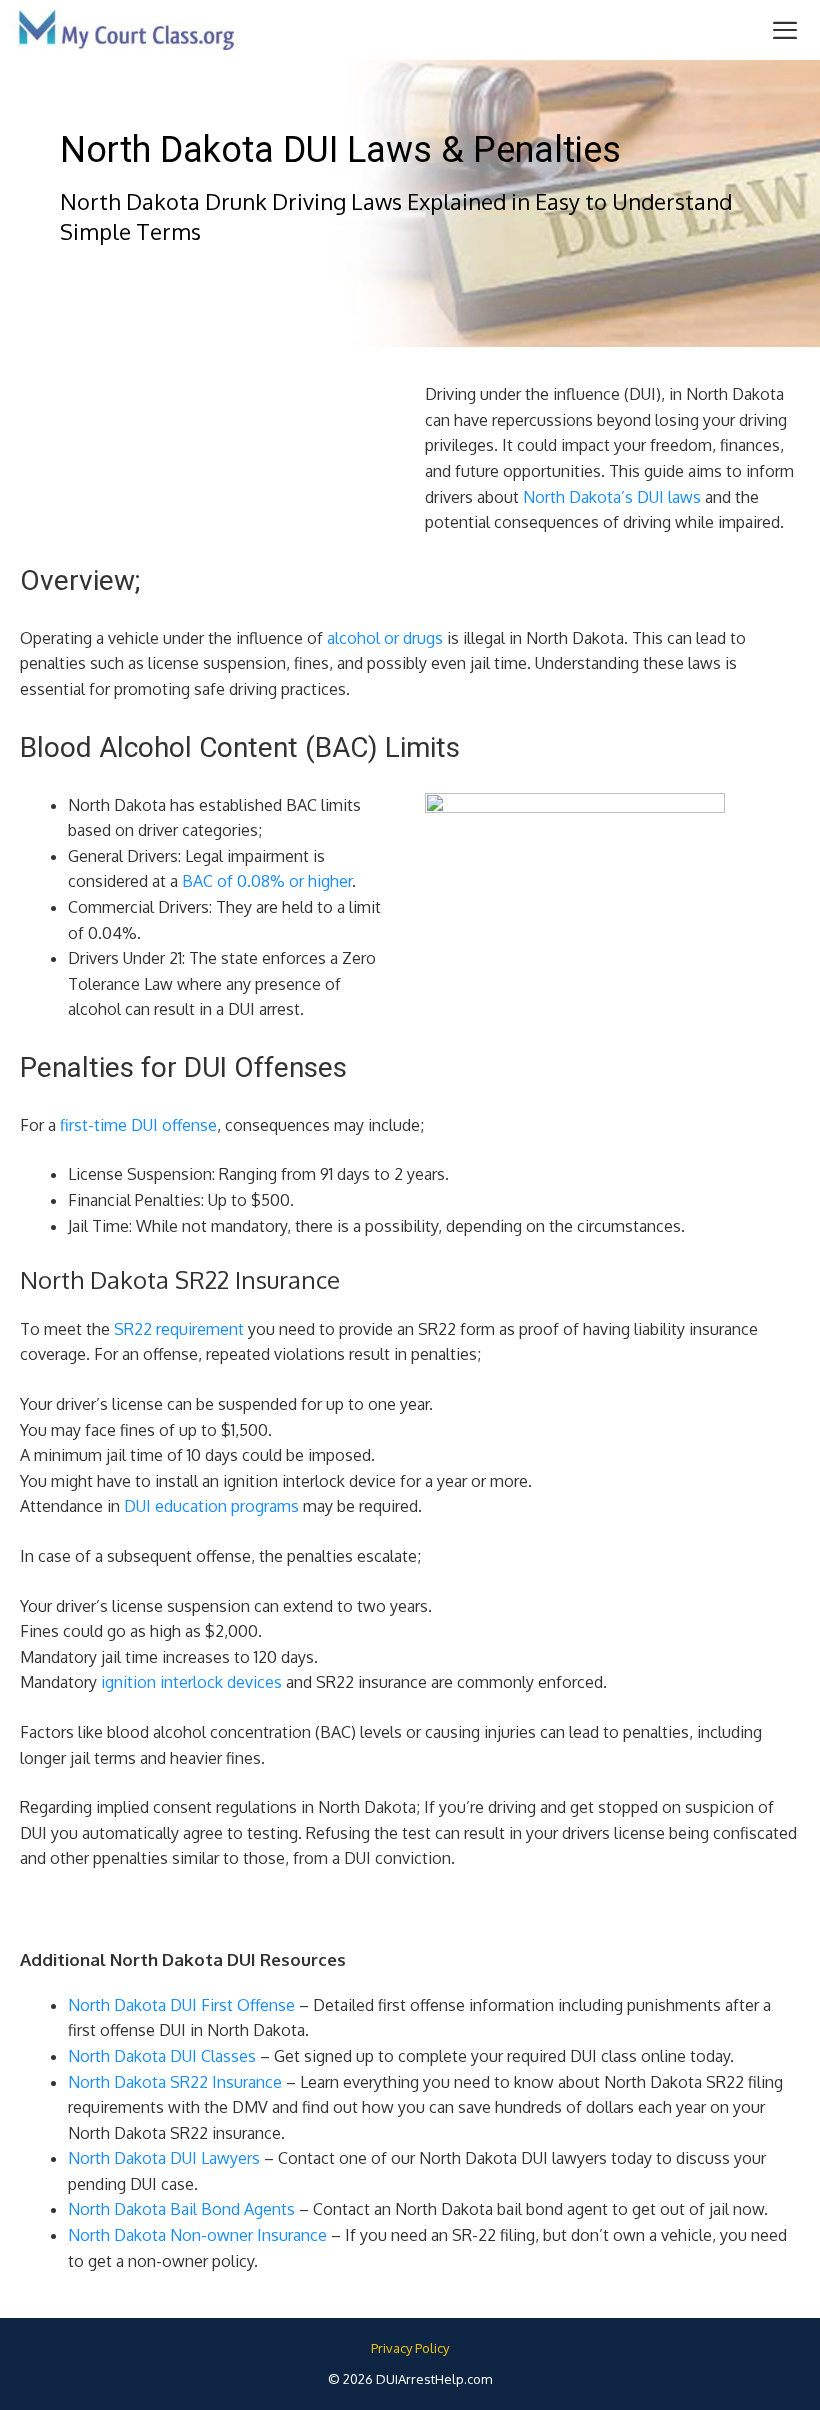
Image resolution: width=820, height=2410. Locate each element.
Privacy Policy (410, 2348)
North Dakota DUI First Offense (181, 2005)
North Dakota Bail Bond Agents (181, 2209)
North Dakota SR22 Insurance (175, 2082)
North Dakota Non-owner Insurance (197, 2235)
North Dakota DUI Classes (162, 2056)
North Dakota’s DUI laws (612, 497)
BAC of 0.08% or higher (267, 881)
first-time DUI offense (138, 1125)
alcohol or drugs (385, 638)
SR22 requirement (179, 1329)
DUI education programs (211, 1506)
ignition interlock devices (191, 1682)
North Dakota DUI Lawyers (164, 2158)
